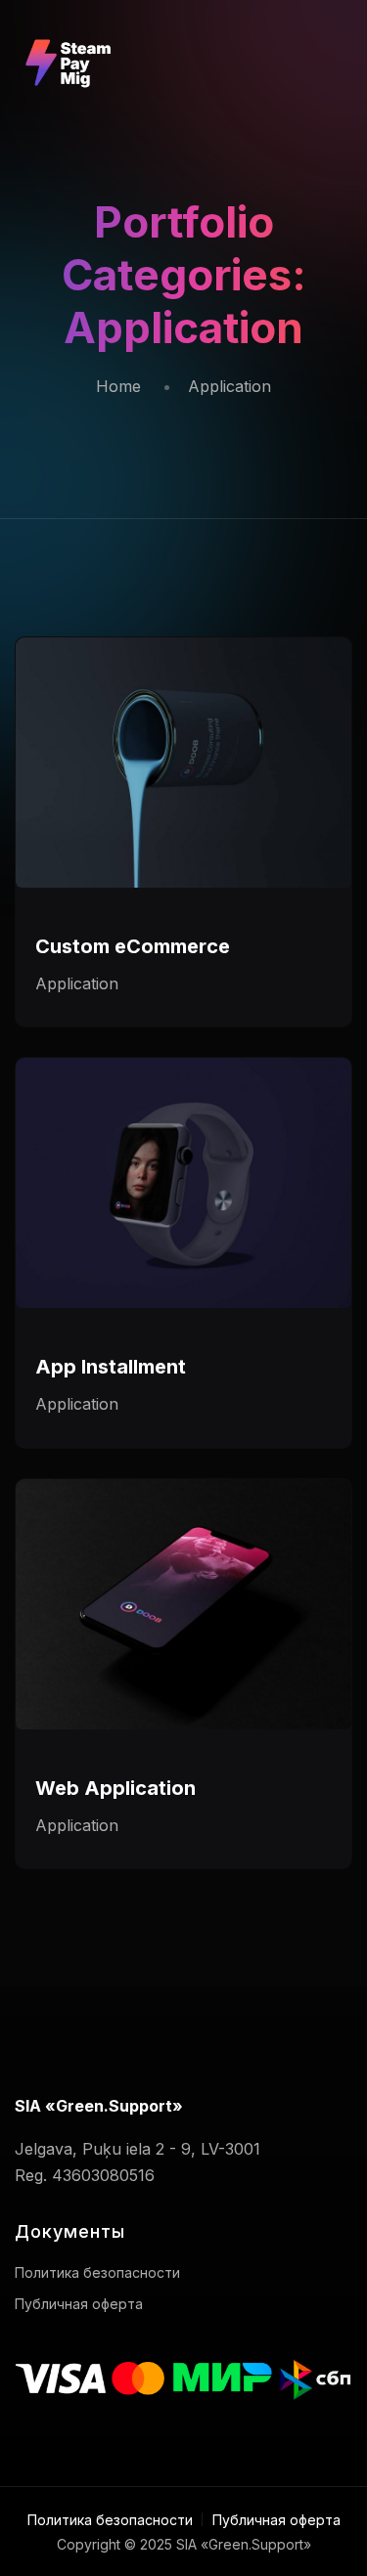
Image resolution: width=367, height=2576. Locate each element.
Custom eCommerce (133, 946)
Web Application (115, 1788)
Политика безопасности (97, 2272)
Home (118, 386)
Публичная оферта (79, 2304)
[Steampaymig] (71, 39)
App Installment (111, 1367)
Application (77, 983)
